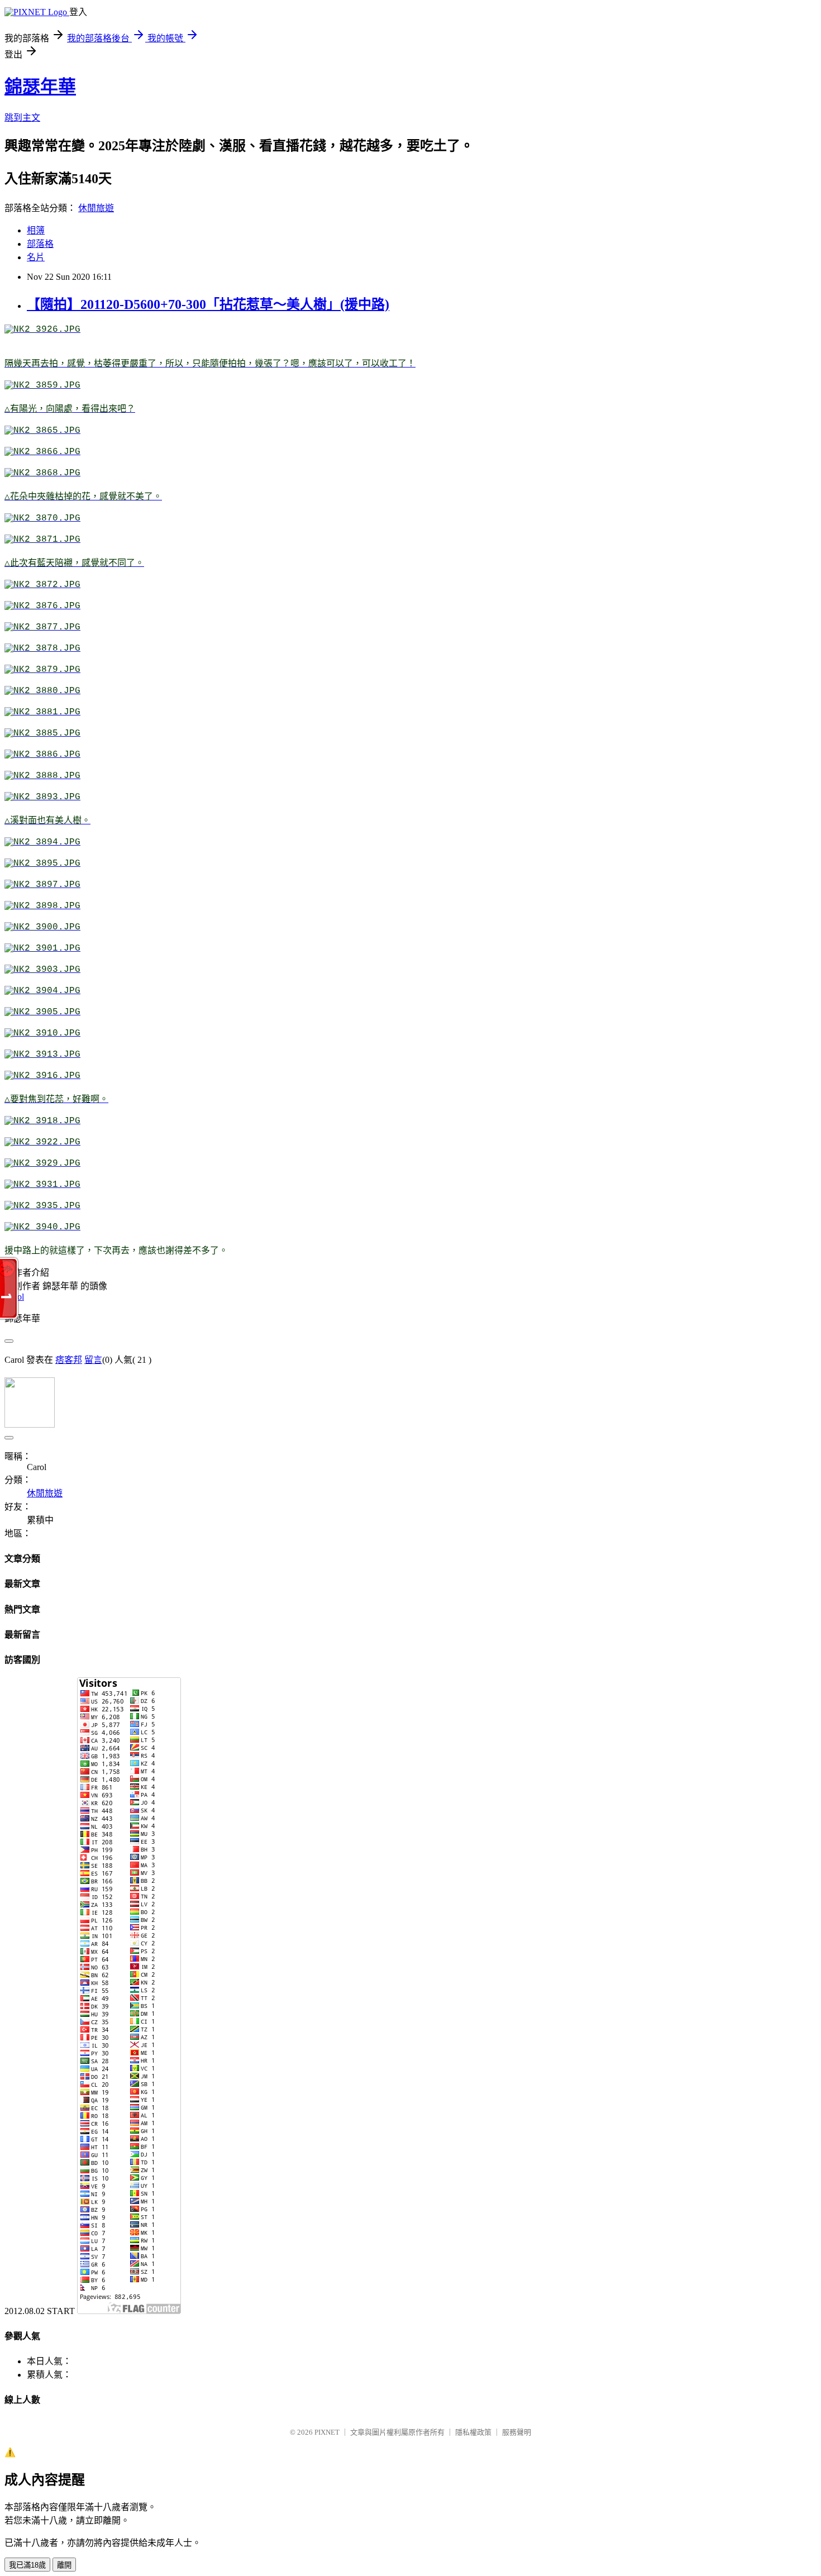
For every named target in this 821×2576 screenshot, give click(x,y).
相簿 (36, 230)
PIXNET (327, 2432)
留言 (93, 1360)
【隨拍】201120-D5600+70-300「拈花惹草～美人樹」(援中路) (208, 304)
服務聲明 (517, 2432)
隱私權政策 (473, 2432)
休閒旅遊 (96, 208)
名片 (36, 257)
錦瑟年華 (40, 87)
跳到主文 (22, 118)
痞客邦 (69, 1360)
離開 (64, 2565)
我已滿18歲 (27, 2565)
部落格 (40, 244)
